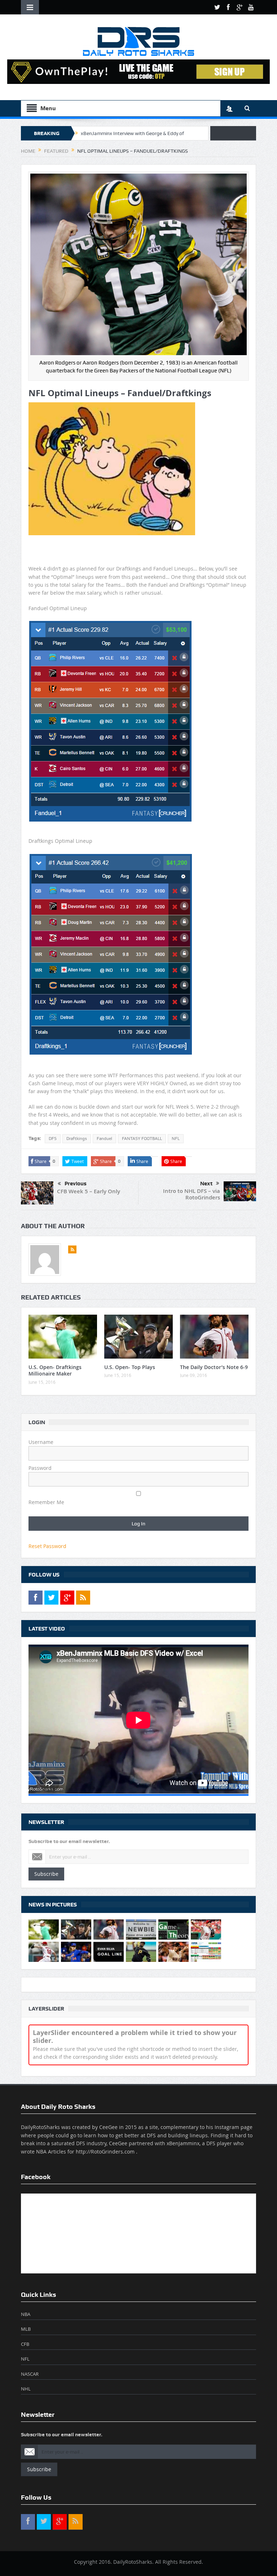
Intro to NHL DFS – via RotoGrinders (192, 1194)
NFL (176, 1139)
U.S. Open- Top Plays (130, 1367)
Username (41, 1442)
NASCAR (30, 2374)
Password (40, 1468)
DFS (53, 1139)
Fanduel (104, 1139)
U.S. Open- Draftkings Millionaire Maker (55, 1370)
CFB (25, 2344)
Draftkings (77, 1139)
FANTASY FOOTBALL (142, 1139)
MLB (26, 2329)
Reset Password (47, 1546)
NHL (26, 2389)
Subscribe (46, 1874)
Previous (76, 1184)
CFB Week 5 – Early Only (89, 1191)
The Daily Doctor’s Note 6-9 (214, 1367)
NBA (26, 2314)
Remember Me (46, 1502)
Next (206, 1184)
